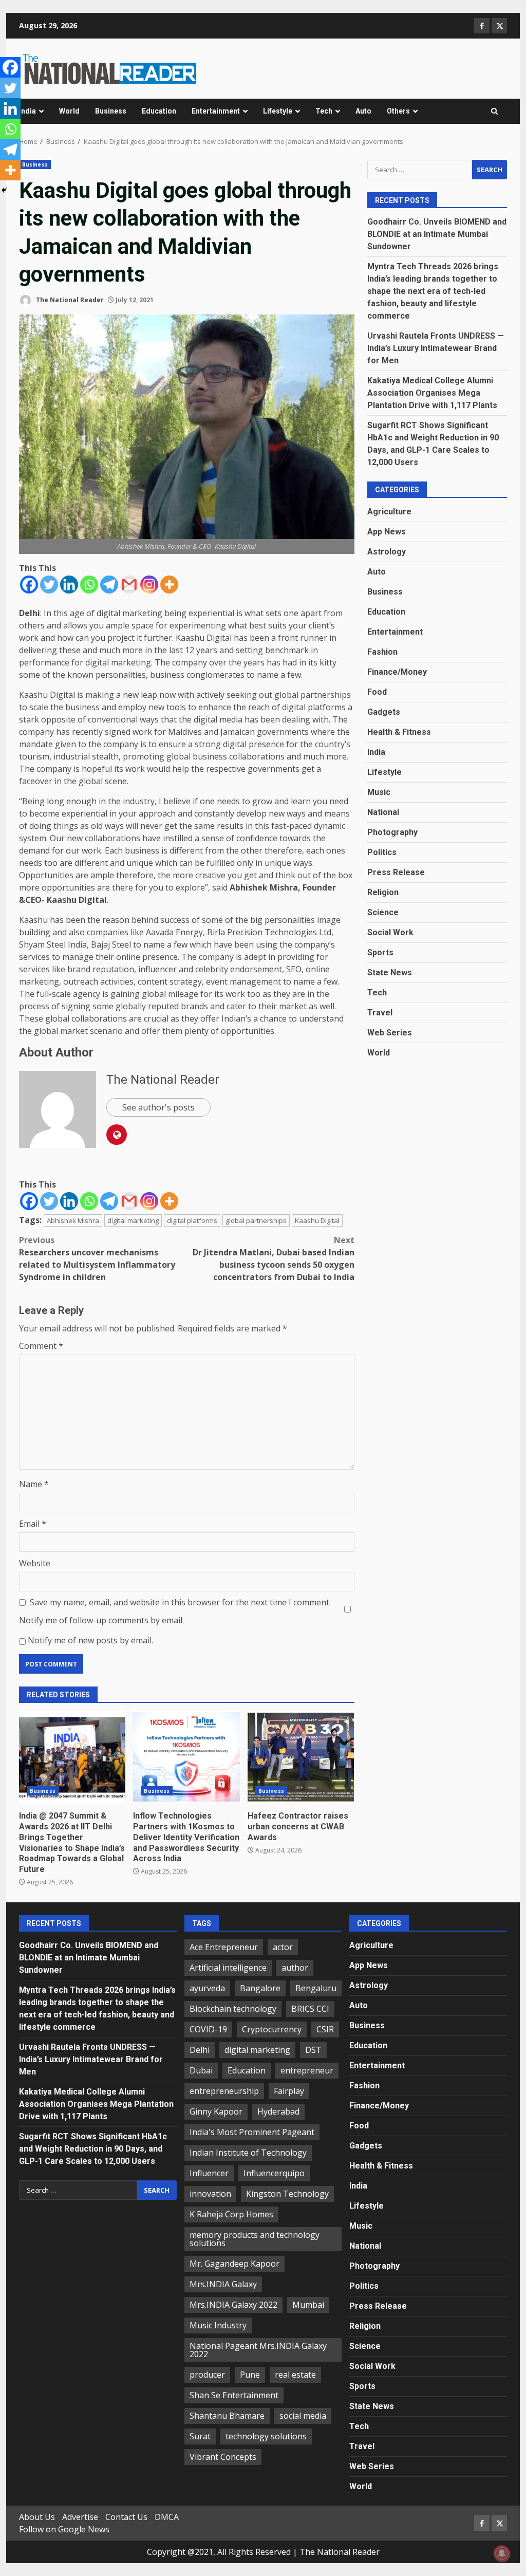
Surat (200, 2436)
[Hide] (4, 190)
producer (207, 2375)
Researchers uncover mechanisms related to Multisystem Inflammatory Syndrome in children (97, 1258)
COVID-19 (208, 2029)
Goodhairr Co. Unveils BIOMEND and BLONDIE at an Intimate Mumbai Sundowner (437, 234)
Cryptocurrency (272, 2029)
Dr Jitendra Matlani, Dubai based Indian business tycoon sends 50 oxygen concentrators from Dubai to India (273, 1258)
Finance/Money (397, 672)
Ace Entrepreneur (224, 1947)
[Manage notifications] (502, 2553)
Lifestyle (278, 111)
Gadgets (384, 712)
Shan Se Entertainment (234, 2395)
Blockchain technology (233, 2009)
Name (34, 1484)
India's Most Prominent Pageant (252, 2132)
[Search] (494, 112)
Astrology (387, 552)
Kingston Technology (287, 2194)
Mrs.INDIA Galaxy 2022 (233, 2305)
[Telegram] (109, 585)
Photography (392, 832)
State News (390, 972)
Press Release (396, 872)
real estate (295, 2375)
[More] (169, 585)
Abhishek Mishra (73, 1220)
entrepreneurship (224, 2091)
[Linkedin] (69, 585)
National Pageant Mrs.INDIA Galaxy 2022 (258, 2350)
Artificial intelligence (228, 1968)
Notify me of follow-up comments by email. (101, 1620)
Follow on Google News (64, 2529)
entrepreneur (307, 2070)
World (69, 111)
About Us (37, 2517)
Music (379, 792)
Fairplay (289, 2091)
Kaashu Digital (317, 1220)
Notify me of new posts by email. (90, 1640)
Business (111, 111)
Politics (382, 852)
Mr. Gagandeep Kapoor (234, 2264)
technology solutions (266, 2436)
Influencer (209, 2173)
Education (159, 111)
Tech (324, 111)
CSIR (325, 2029)
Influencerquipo (274, 2173)
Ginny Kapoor (216, 2111)
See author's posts (158, 1107)
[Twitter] (49, 585)
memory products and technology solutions (255, 2239)
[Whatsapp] (89, 585)
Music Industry (218, 2325)
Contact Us (126, 2517)
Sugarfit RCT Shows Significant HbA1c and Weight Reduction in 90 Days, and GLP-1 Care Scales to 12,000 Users (93, 2149)
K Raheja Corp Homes (231, 2214)
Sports (380, 952)
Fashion (382, 652)
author (295, 1968)
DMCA (167, 2517)
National (383, 812)
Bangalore (260, 1988)
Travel (380, 1013)
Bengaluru (316, 1988)
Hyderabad (278, 2111)
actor (283, 1947)
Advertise (80, 2517)
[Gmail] (129, 585)
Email (33, 1524)
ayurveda (207, 1988)
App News (387, 532)
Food (377, 692)
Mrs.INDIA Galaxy (223, 2284)
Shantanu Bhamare (227, 2416)
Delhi (200, 2050)
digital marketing (133, 1220)
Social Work (390, 932)
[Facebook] (29, 585)
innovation (210, 2194)
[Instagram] (149, 585)
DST (313, 2050)
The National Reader (69, 300)
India (27, 111)
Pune (250, 2375)
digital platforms (192, 1220)
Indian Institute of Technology (248, 2153)
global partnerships (256, 1220)
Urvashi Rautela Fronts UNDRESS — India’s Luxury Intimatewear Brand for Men (436, 348)
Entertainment (216, 111)
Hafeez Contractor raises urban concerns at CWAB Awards (301, 1757)
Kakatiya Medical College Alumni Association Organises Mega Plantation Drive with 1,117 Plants (432, 393)
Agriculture (389, 512)
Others (398, 111)
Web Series (390, 1033)
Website (35, 1563)
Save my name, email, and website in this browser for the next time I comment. (180, 1602)
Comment (41, 1346)
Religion (383, 892)
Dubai (201, 2070)
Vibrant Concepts (223, 2457)
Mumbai (308, 2305)
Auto (363, 111)
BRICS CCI (310, 2009)
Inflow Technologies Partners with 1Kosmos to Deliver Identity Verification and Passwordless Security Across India (186, 1757)
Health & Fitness (399, 732)
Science (383, 912)
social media (303, 2416)
